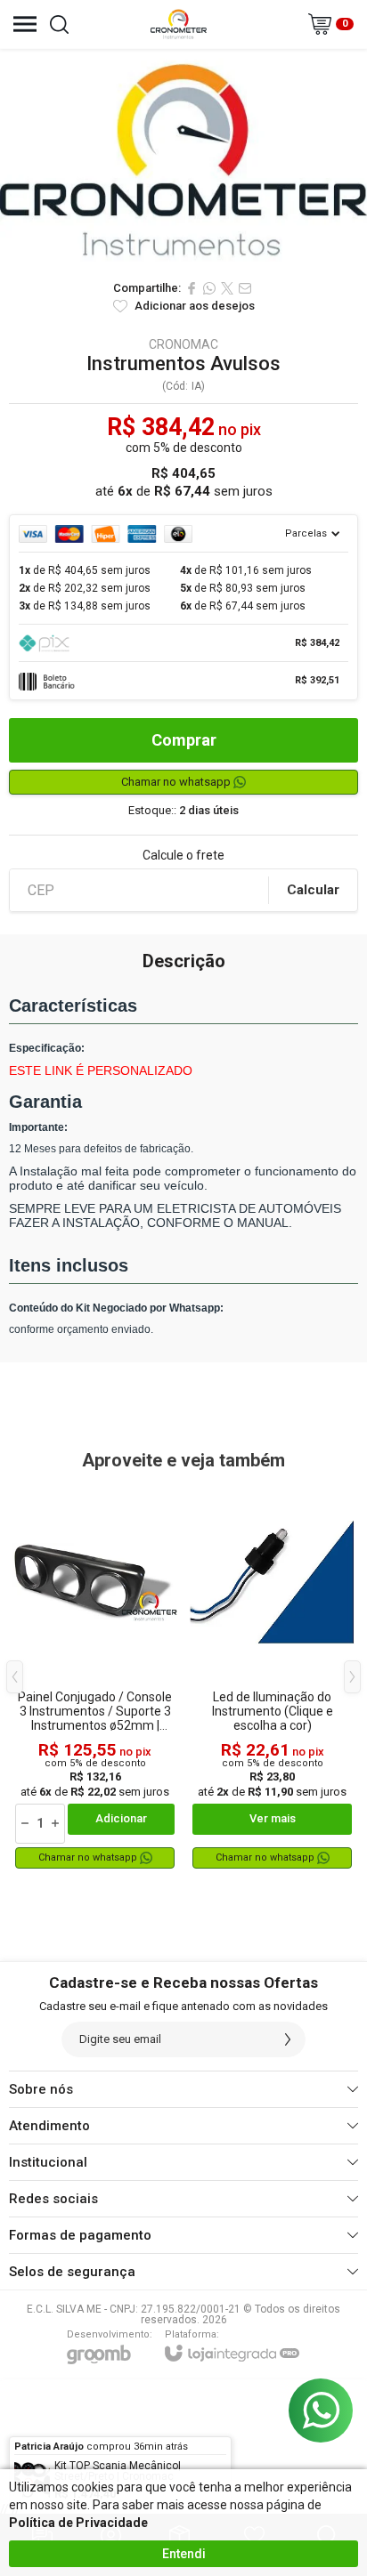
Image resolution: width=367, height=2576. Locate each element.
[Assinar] (288, 2039)
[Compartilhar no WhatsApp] (209, 288)
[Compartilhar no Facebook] (192, 288)
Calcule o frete (183, 855)
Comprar (184, 740)
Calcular (313, 890)
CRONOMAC (183, 344)
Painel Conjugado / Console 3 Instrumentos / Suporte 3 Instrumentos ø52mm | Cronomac (95, 1711)
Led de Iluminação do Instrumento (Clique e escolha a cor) (273, 1711)
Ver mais (273, 1818)
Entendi (184, 2554)
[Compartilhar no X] (227, 288)
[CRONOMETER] (179, 24)
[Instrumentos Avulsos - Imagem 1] (183, 160)
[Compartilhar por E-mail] (245, 288)
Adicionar (121, 1818)
